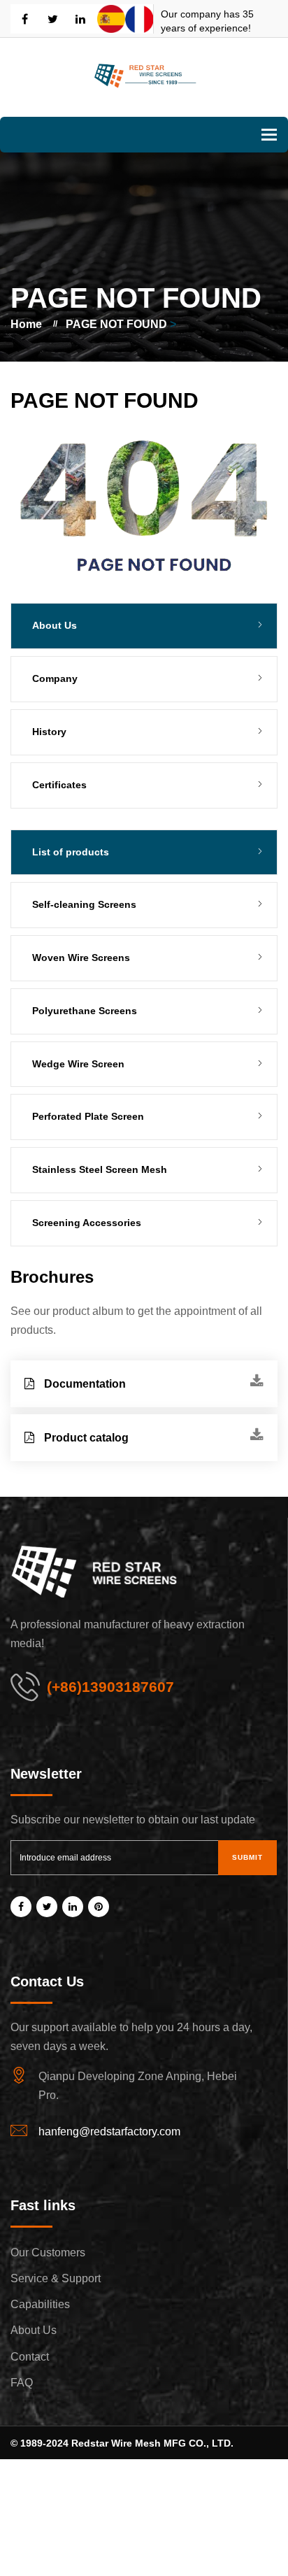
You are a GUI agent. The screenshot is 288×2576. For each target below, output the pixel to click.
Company (55, 678)
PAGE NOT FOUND (116, 324)
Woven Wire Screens (81, 958)
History (49, 732)
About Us (34, 2330)
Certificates (59, 785)
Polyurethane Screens (85, 1011)
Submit (247, 1857)
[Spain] (111, 19)
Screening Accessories (87, 1223)
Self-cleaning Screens (84, 904)
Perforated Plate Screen (88, 1116)
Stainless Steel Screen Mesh (100, 1169)
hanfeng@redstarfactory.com (109, 2132)
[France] (139, 19)
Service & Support (56, 2278)
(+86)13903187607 (110, 1687)
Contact (30, 2357)
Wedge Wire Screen (78, 1064)
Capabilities (40, 2304)
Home (26, 324)
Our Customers (48, 2253)
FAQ (22, 2383)
